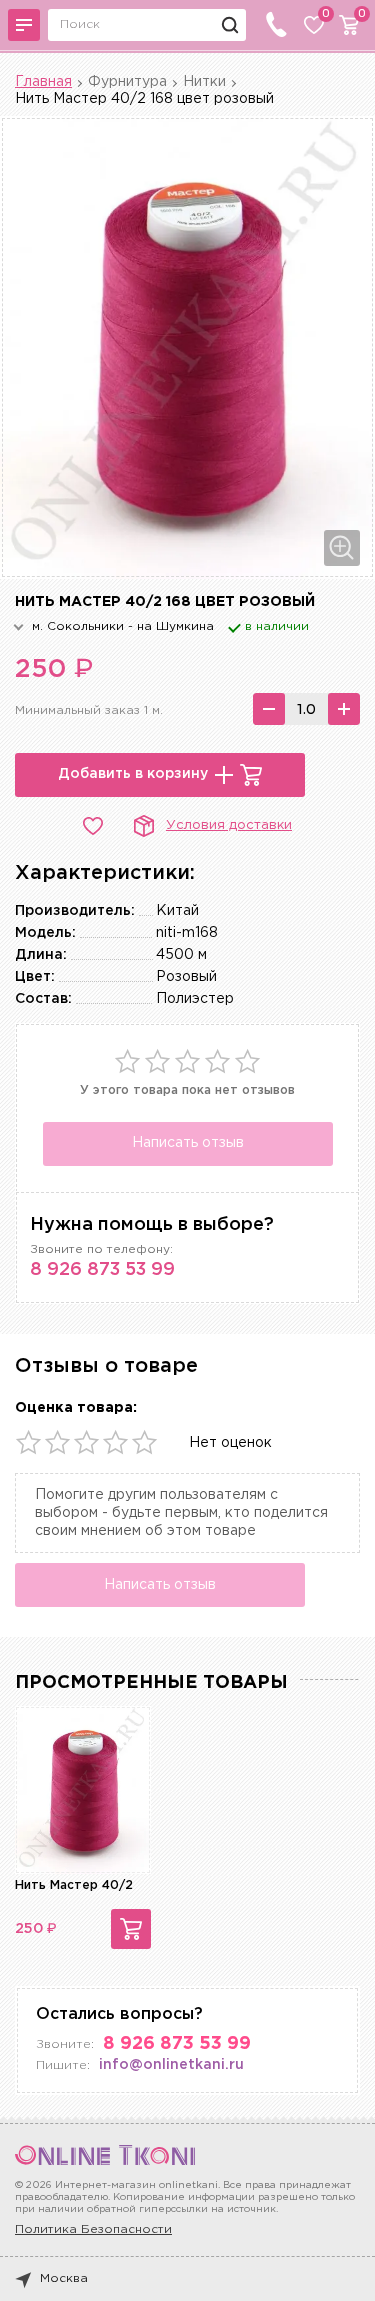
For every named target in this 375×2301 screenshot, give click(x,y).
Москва (64, 2278)
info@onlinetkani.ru (171, 2065)
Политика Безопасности (93, 2229)
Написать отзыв (188, 1143)
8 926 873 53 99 (102, 1270)
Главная (43, 82)
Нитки (204, 82)
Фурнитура (127, 82)
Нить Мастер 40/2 (74, 1885)
